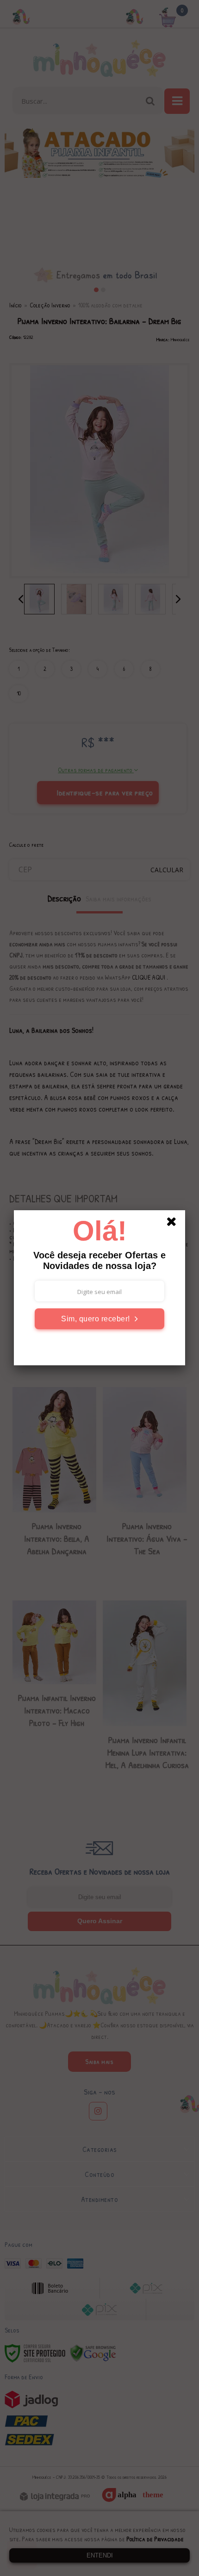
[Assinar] (99, 1319)
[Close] (174, 1223)
